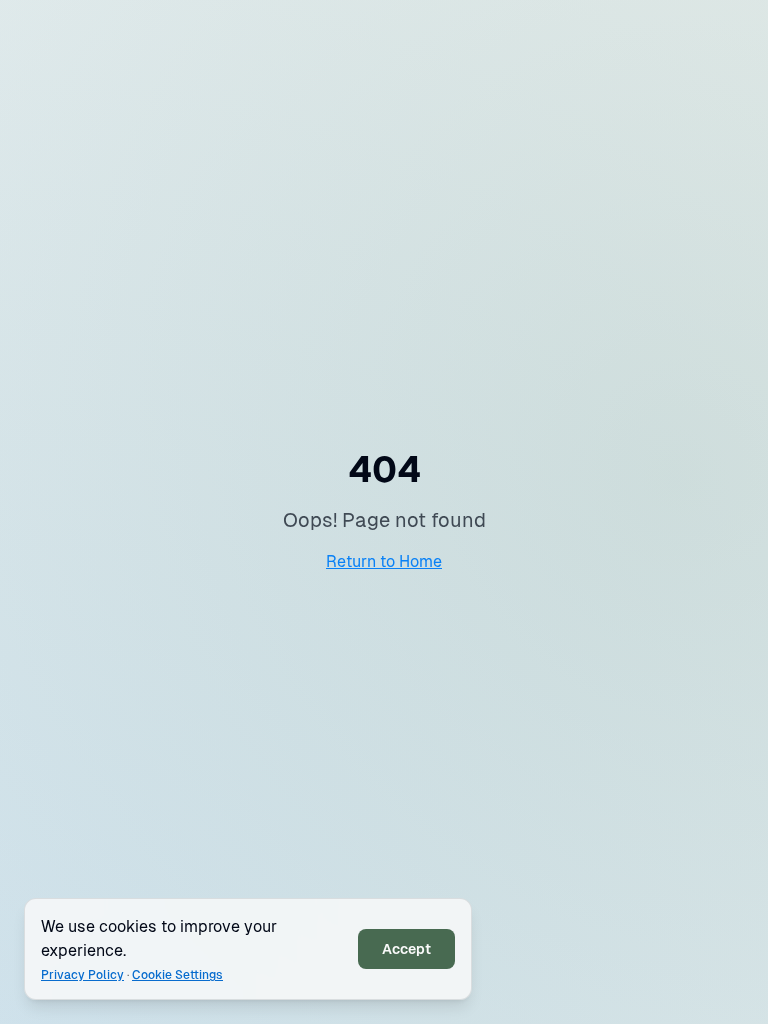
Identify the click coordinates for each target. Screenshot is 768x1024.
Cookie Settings (177, 975)
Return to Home (384, 561)
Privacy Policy (82, 975)
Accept (406, 949)
